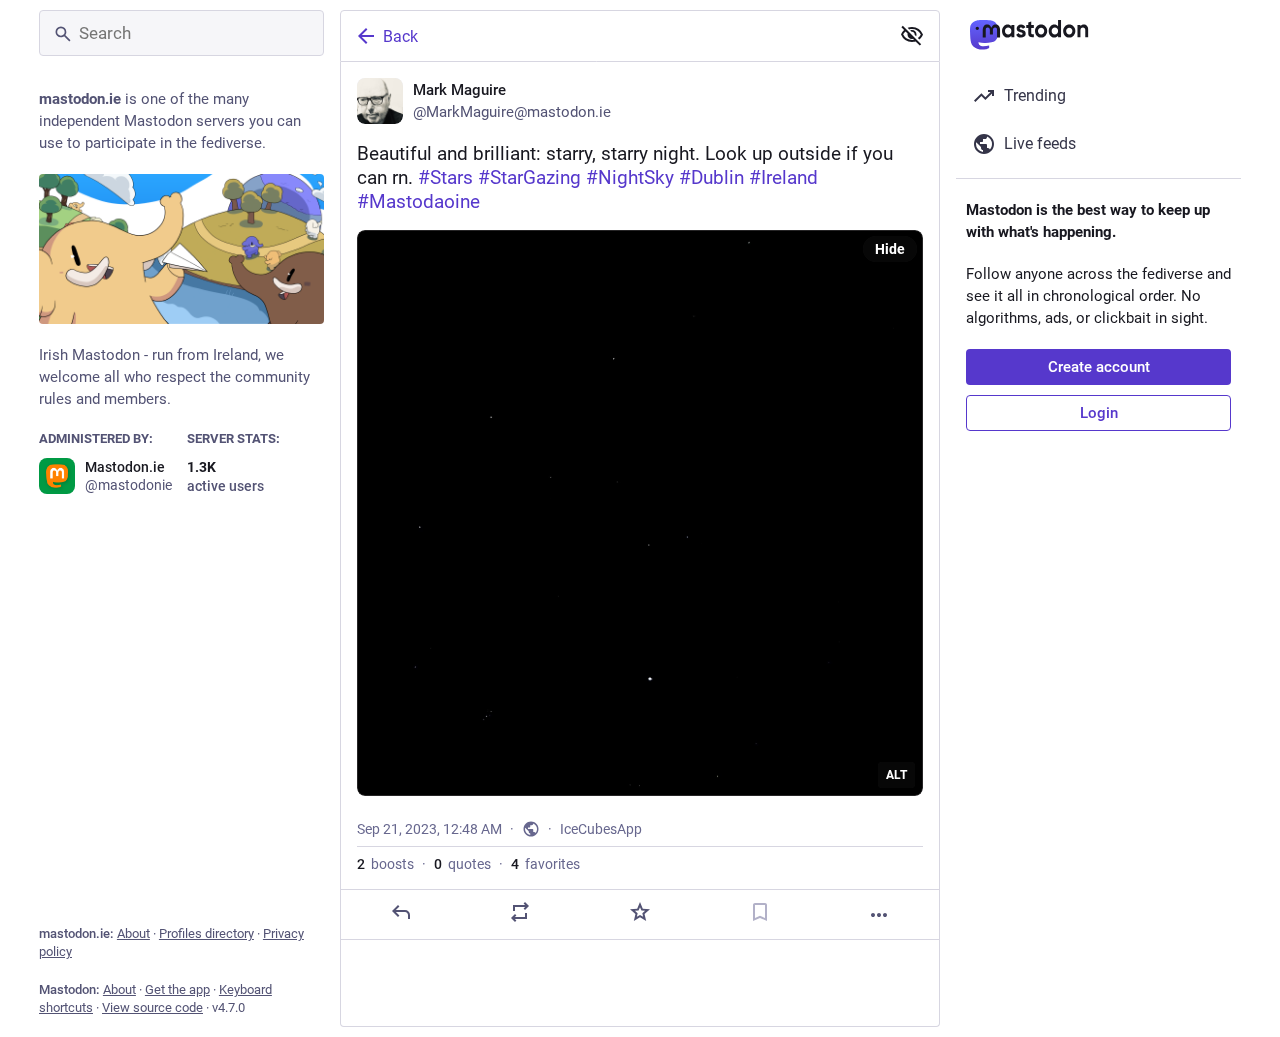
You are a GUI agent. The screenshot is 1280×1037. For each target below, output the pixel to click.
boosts (385, 864)
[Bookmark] (760, 912)
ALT (896, 775)
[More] (879, 915)
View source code (152, 1007)
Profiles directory (206, 933)
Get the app (177, 989)
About (133, 933)
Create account (1099, 367)
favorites (545, 864)
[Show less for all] (912, 35)
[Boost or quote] (520, 912)
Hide (890, 249)
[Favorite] (640, 912)
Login (1099, 413)
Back (400, 36)
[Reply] (401, 912)
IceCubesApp (601, 829)
